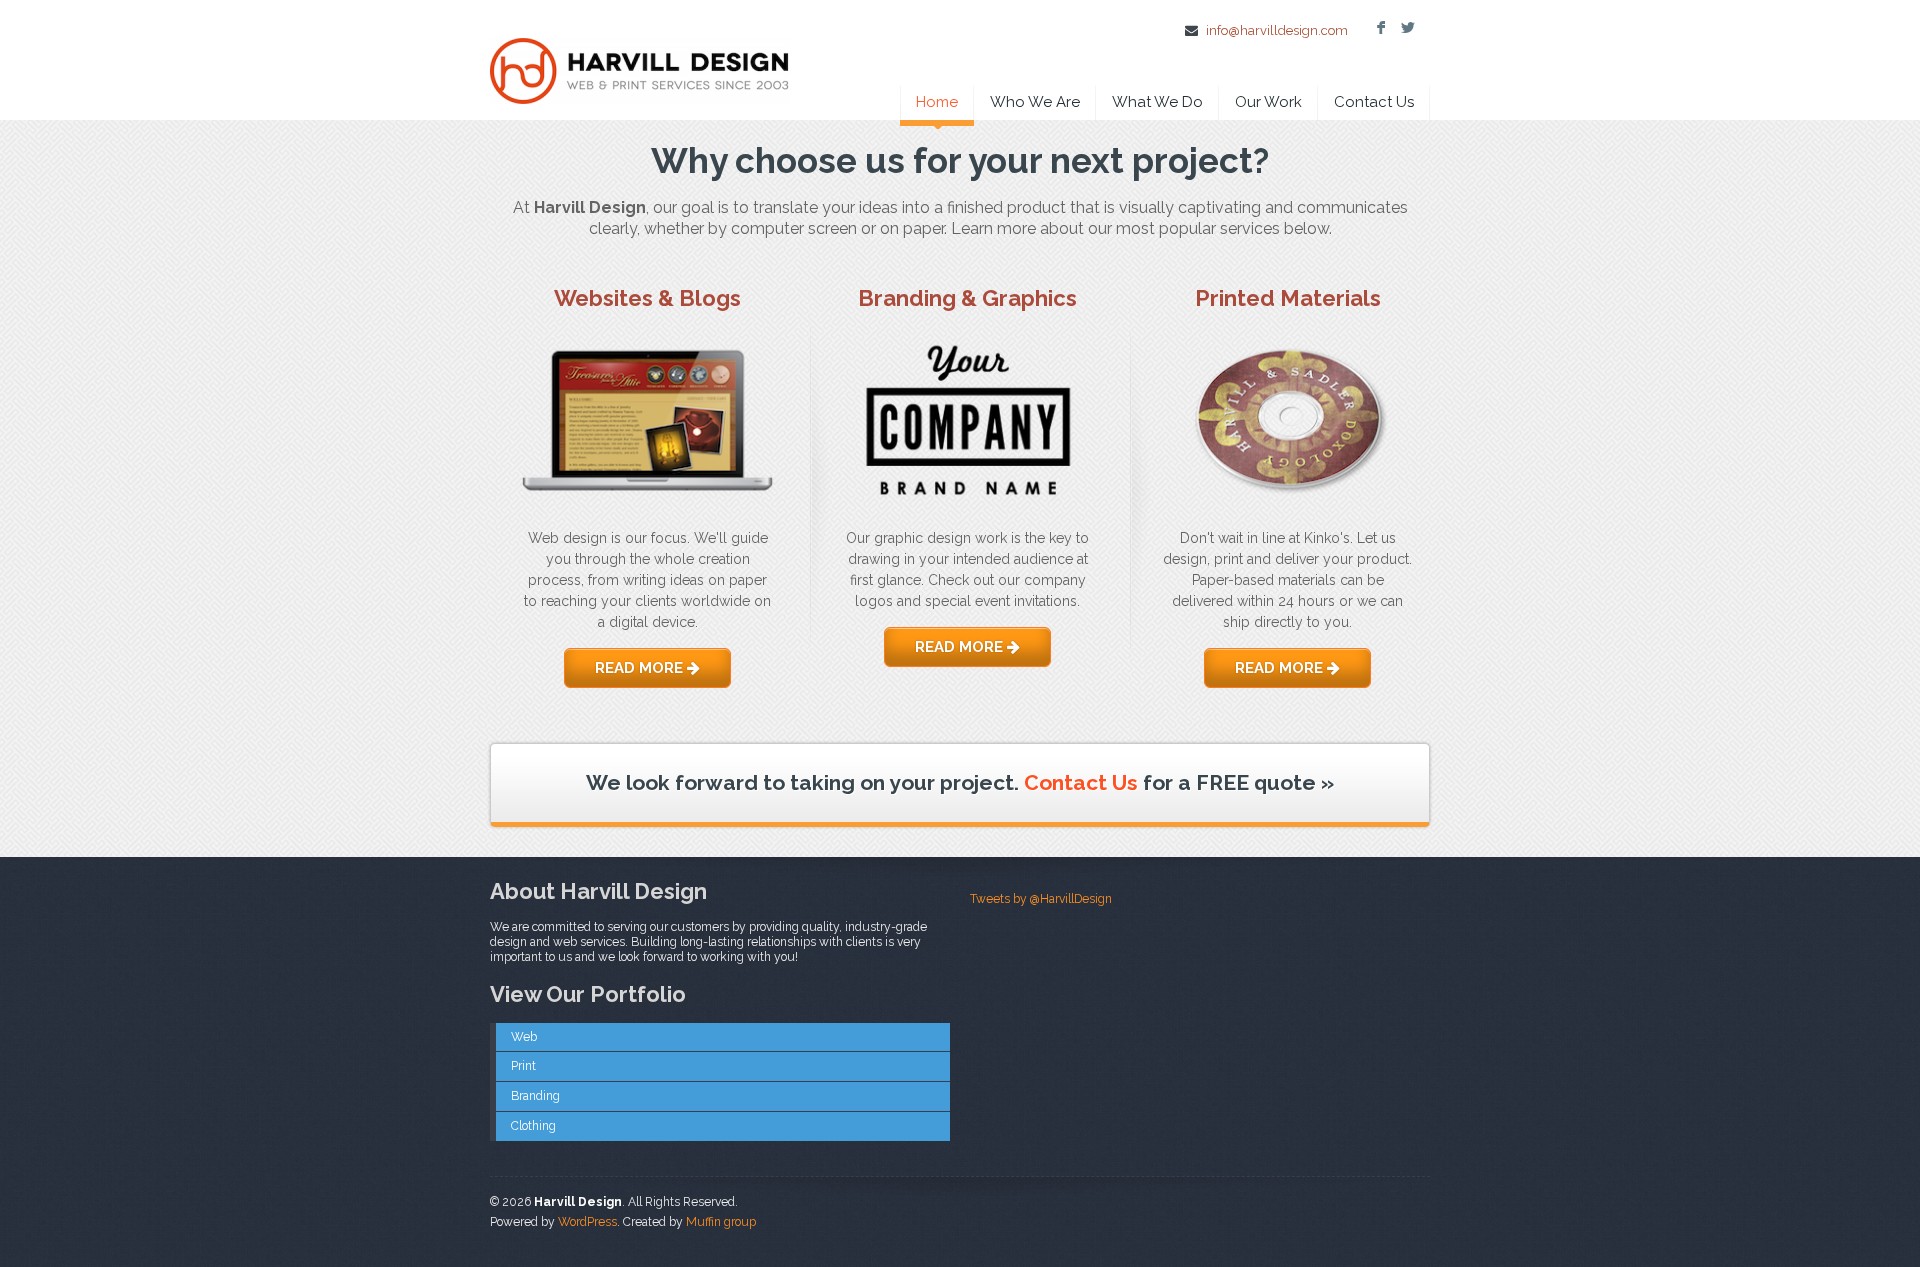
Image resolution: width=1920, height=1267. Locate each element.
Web (524, 1037)
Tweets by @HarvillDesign (1041, 899)
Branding (535, 1096)
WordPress (587, 1222)
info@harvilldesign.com (1277, 30)
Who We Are (1035, 102)
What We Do (1157, 102)
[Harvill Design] (640, 56)
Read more (641, 668)
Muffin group (721, 1222)
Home (937, 102)
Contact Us (1374, 102)
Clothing (533, 1126)
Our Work (1268, 102)
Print (523, 1066)
